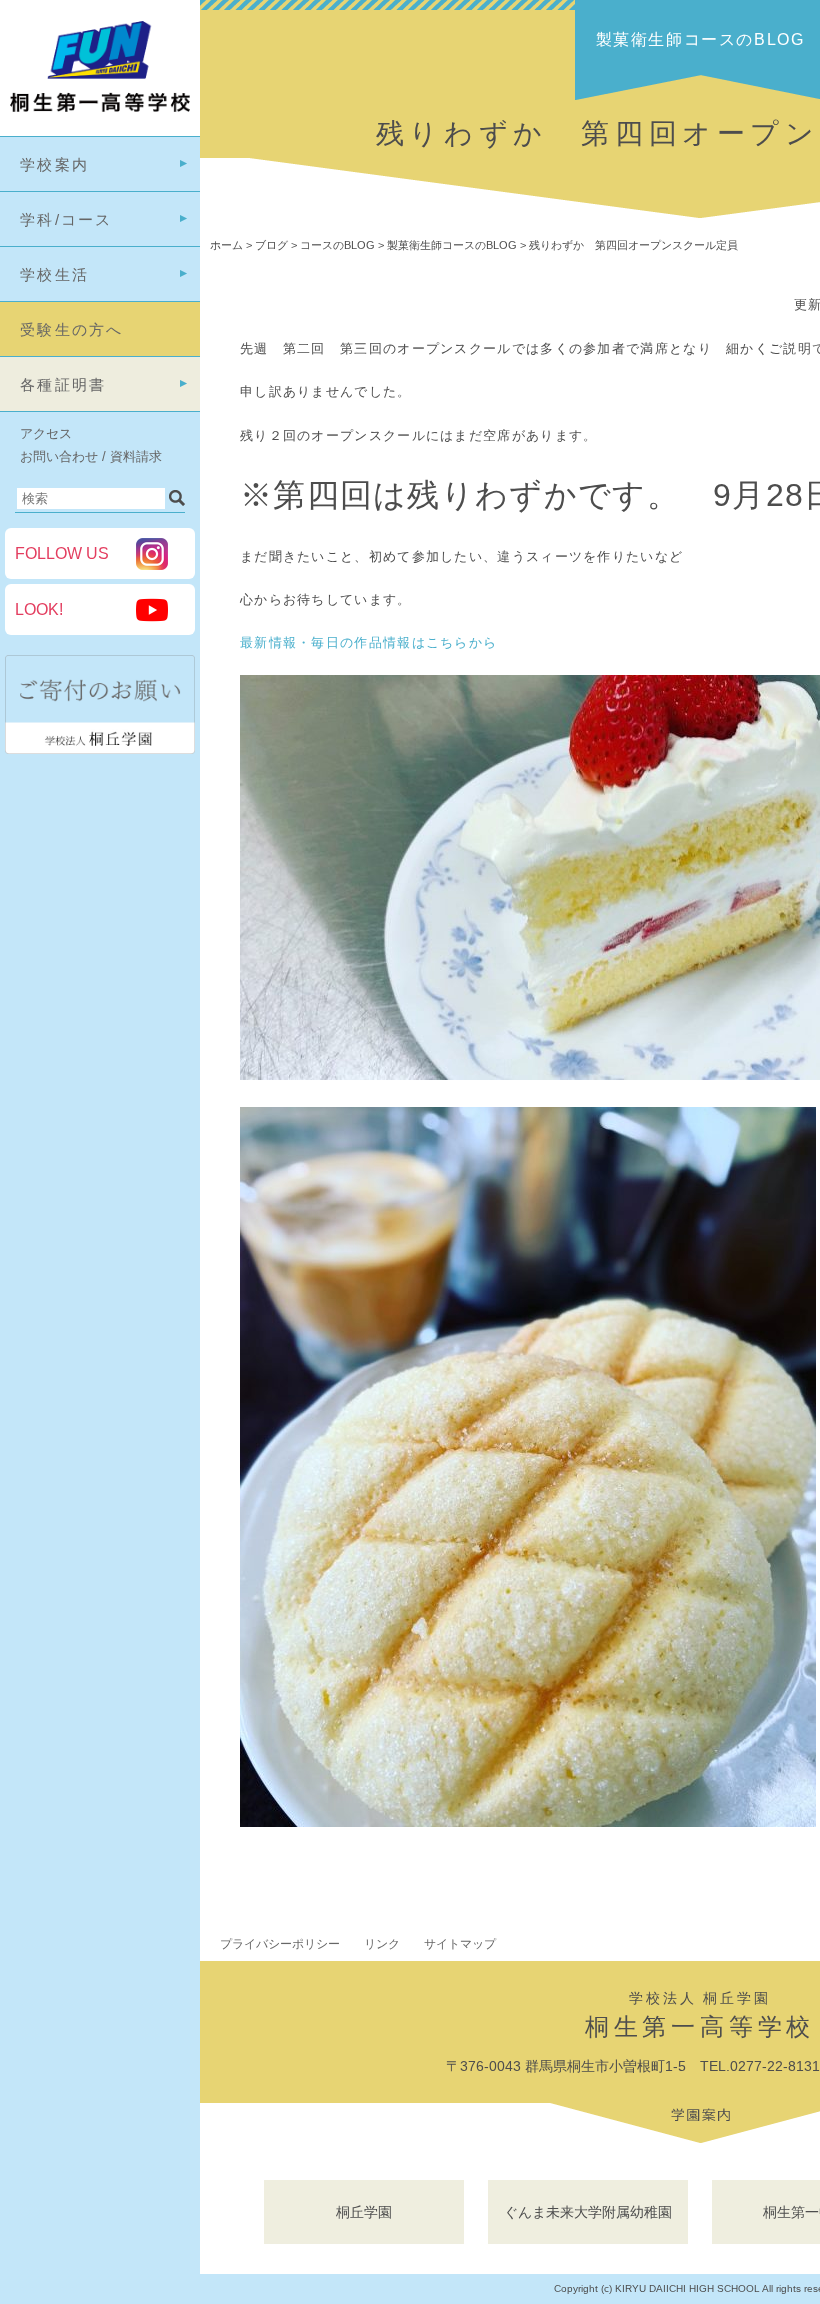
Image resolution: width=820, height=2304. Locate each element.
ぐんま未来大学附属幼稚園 (588, 2212)
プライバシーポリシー (280, 1944)
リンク (382, 1944)
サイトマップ (460, 1944)
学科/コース (66, 219)
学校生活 (54, 274)
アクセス (46, 433)
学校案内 (54, 164)
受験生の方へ (72, 329)
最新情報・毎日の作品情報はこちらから (368, 642)
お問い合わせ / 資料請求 (91, 456)
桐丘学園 (364, 2212)
